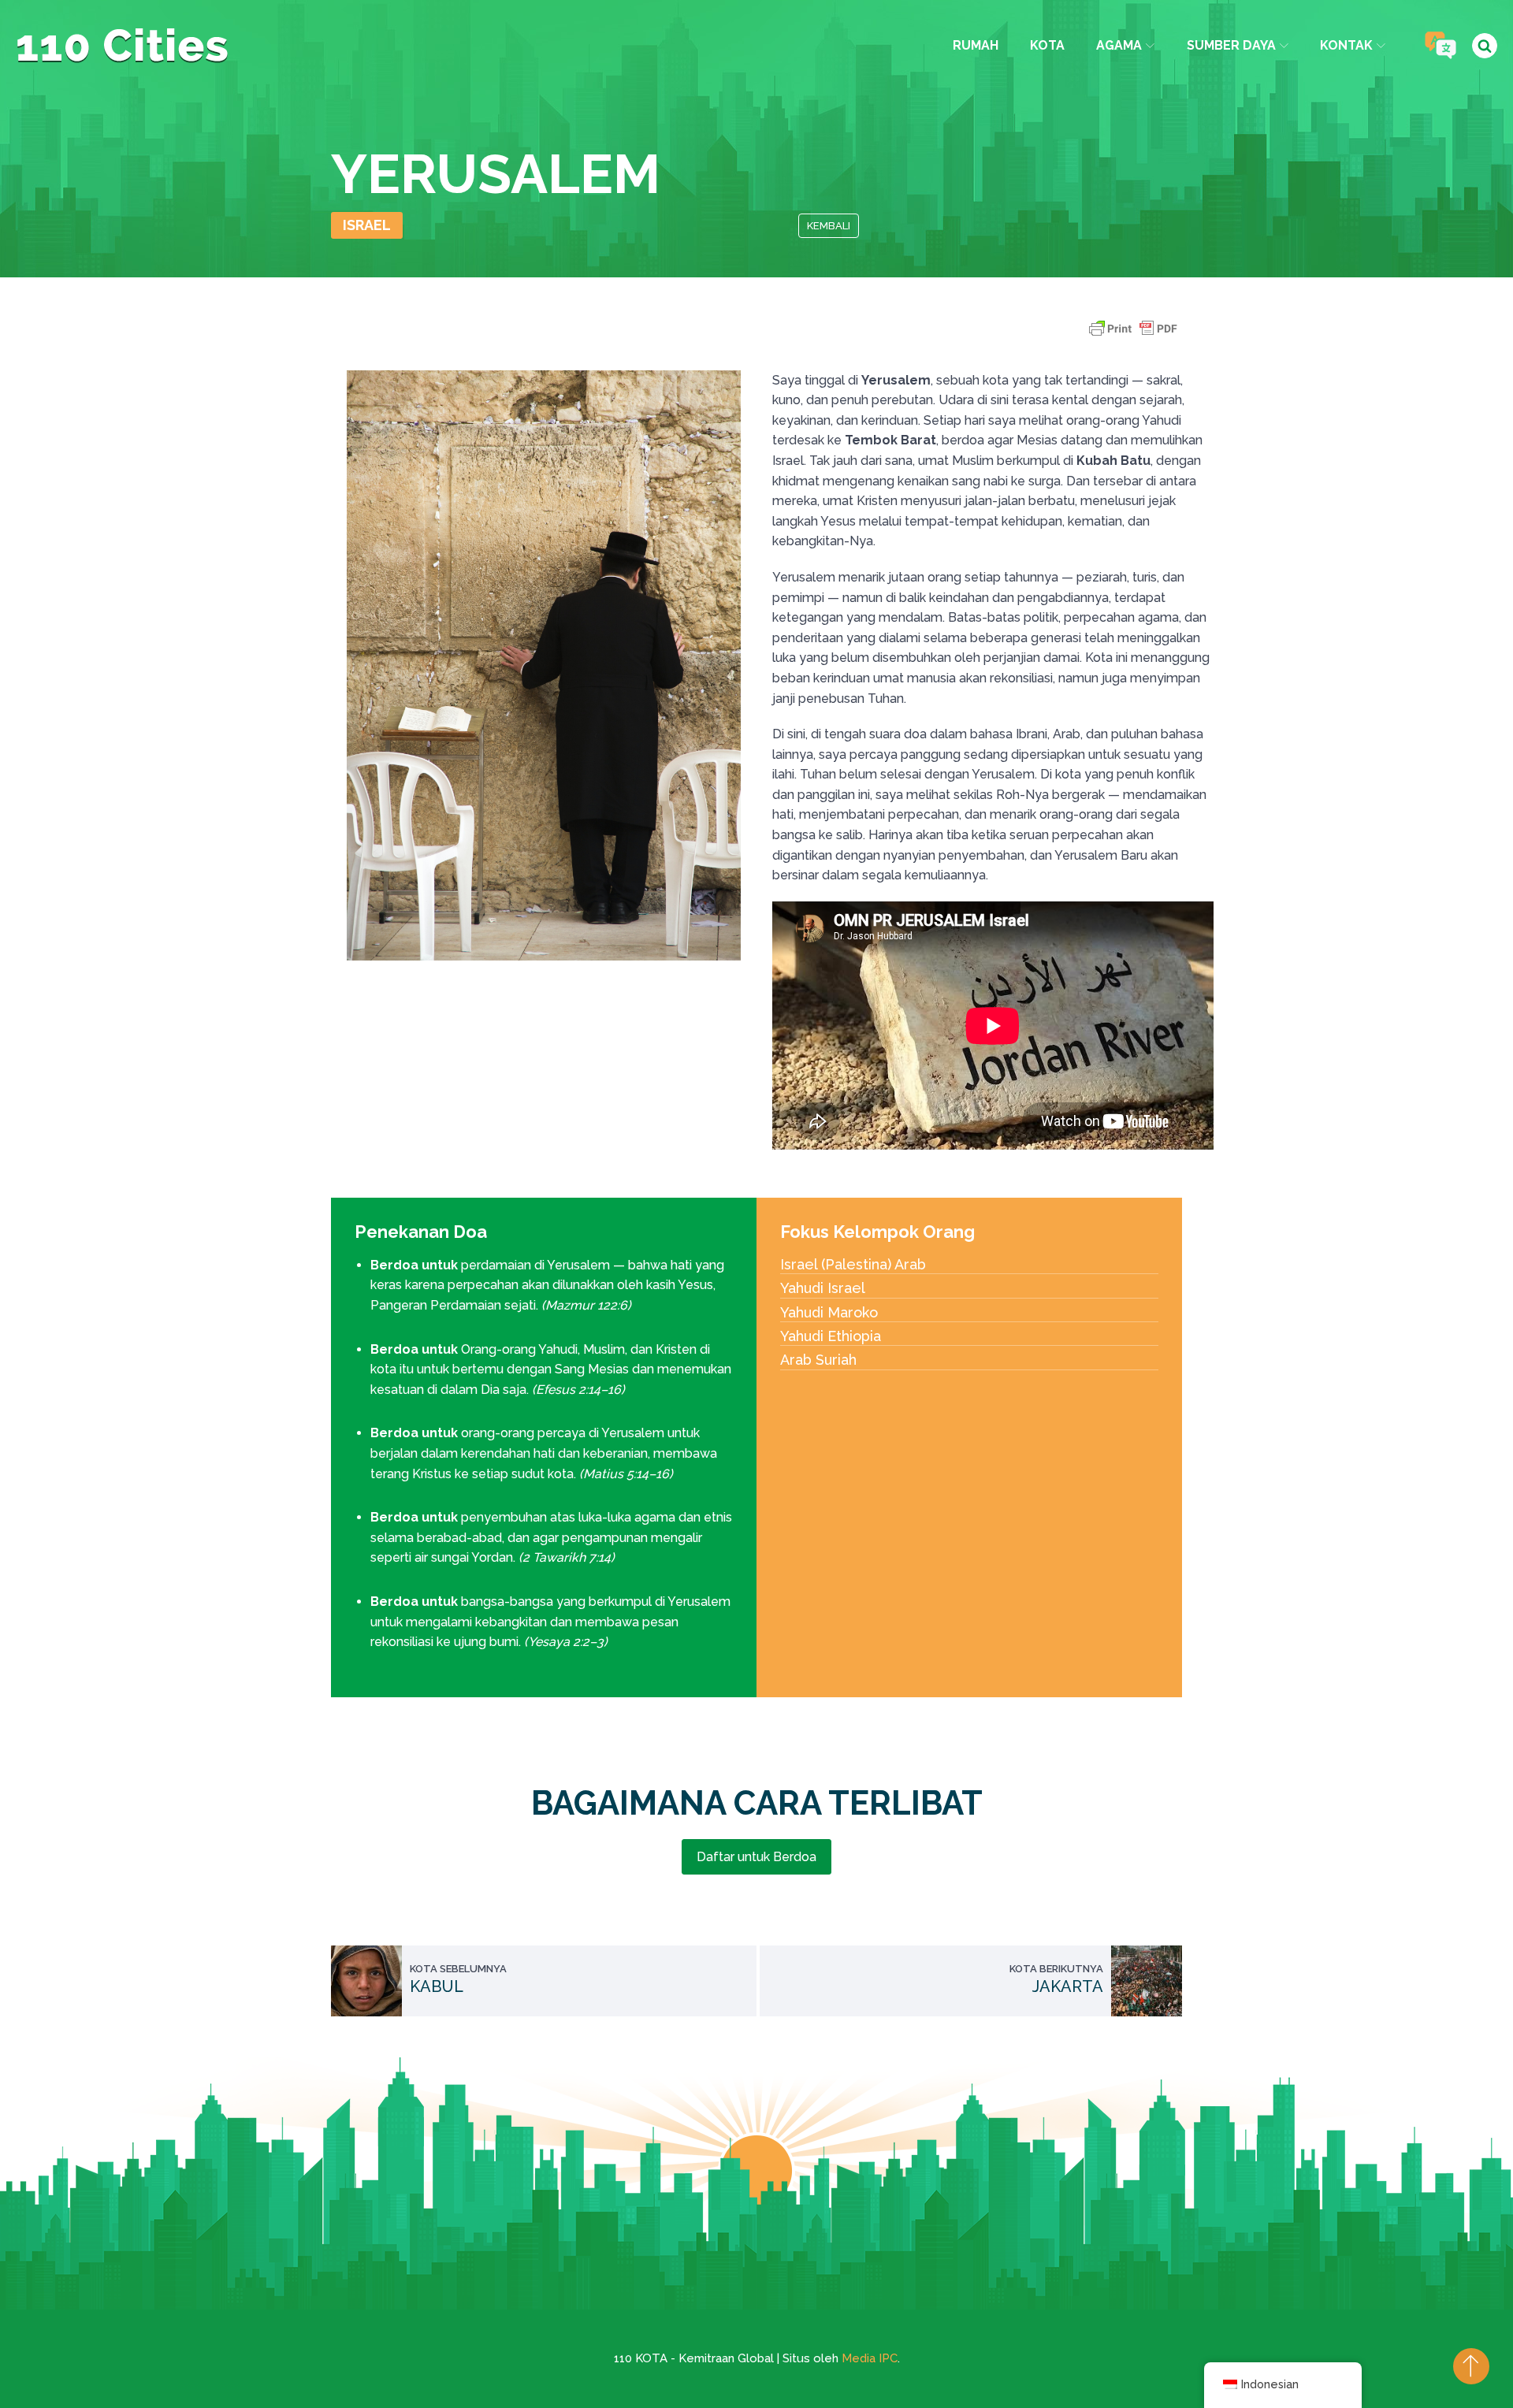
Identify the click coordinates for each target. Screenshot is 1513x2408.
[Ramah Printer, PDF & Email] (1133, 336)
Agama (1119, 45)
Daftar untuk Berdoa (756, 1857)
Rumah (976, 45)
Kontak (1346, 45)
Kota (1047, 45)
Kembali (829, 226)
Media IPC (870, 2358)
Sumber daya (1231, 45)
